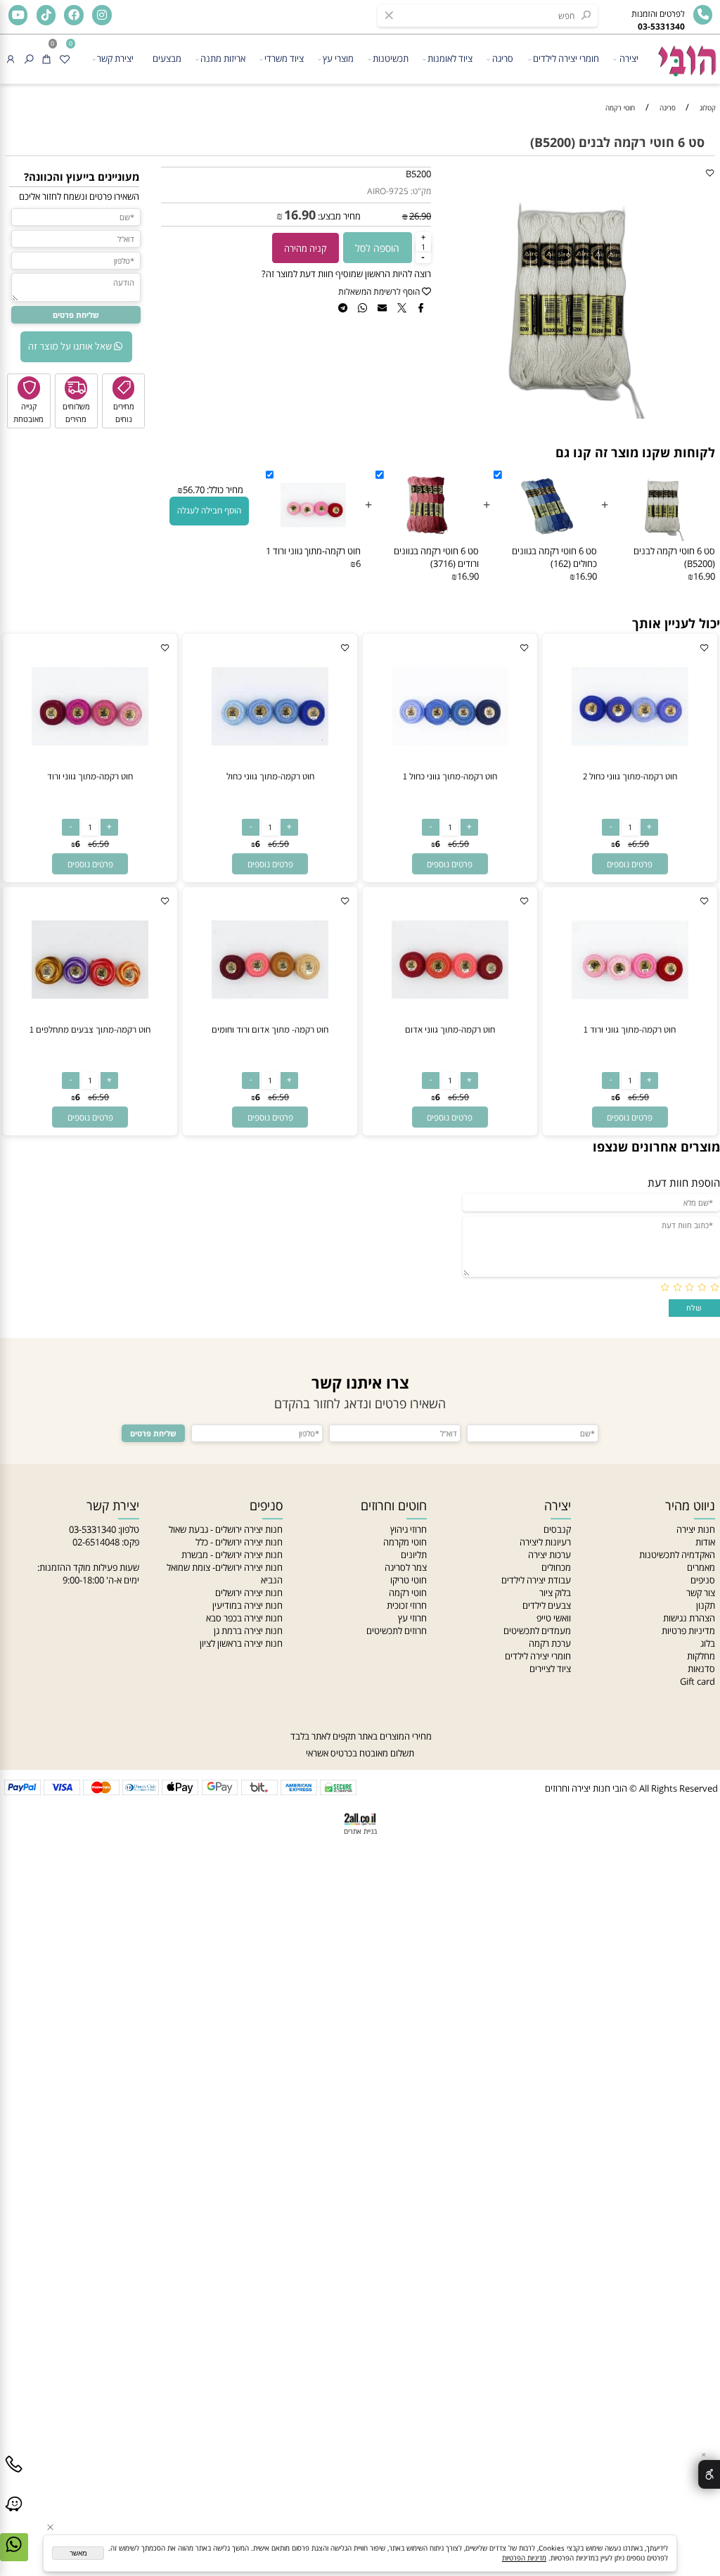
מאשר (78, 2553)
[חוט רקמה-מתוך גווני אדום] (450, 1020)
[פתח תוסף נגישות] (709, 2474)
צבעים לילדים (547, 1605)
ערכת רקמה (550, 1643)
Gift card (697, 1681)
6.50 (641, 844)
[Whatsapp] (14, 2555)
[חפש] (29, 59)
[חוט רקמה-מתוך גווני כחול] (270, 767)
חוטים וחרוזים (394, 1505)
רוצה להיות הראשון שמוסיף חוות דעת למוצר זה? (346, 274)
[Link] (14, 2515)
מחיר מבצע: (338, 216)
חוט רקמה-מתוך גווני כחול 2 (630, 776)
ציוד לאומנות (450, 58)
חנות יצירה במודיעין (247, 1605)
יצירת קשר (115, 58)
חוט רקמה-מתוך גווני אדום (450, 1029)
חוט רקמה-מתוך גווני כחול (270, 776)
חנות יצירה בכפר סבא (244, 1618)
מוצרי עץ (338, 58)
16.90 (300, 215)
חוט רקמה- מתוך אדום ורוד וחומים (270, 1029)
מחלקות (701, 1656)
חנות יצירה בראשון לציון (241, 1643)
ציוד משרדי (284, 58)
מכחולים (556, 1567)
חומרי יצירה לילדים (566, 58)
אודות (705, 1542)
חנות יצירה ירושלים (249, 1593)
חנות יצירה (696, 1529)
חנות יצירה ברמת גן (248, 1631)
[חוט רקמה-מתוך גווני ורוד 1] (630, 1020)
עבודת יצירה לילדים (536, 1580)
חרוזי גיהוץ (409, 1529)
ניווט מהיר (690, 1505)
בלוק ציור (555, 1593)
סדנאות (701, 1669)
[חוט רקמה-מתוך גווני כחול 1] (450, 767)
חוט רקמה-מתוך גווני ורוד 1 (313, 551)
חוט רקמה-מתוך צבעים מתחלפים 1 (90, 1029)
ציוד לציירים (550, 1669)
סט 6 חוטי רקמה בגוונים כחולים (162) (554, 557)
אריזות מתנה (223, 58)
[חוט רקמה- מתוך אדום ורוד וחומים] (270, 1020)
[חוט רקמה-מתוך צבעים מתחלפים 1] (90, 1020)
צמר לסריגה (406, 1567)
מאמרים (701, 1567)
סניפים (703, 1580)
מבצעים (167, 58)
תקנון (706, 1605)
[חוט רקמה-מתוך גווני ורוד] (90, 767)
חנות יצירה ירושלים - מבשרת (232, 1555)
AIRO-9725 (388, 191)
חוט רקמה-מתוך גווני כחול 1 (450, 776)
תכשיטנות (391, 58)
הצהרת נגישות (689, 1618)
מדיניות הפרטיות (524, 2558)
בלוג (708, 1643)
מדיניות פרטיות (688, 1631)
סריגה (503, 58)
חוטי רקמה (408, 1593)
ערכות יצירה (549, 1555)
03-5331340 (92, 1529)
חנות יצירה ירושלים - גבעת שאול (226, 1529)
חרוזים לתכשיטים (397, 1631)
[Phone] (14, 2475)
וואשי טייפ (554, 1618)
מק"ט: (421, 191)
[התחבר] (11, 59)
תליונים (414, 1555)
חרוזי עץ (412, 1618)
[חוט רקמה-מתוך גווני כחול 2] (630, 767)
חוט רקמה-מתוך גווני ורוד (90, 776)
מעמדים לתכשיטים (537, 1631)
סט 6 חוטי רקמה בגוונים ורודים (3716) (436, 557)
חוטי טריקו (409, 1580)
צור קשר (701, 1593)
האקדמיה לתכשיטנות (677, 1555)
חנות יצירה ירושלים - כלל (239, 1542)
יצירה (629, 58)
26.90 (420, 216)
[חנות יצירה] (686, 56)
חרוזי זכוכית (407, 1605)
